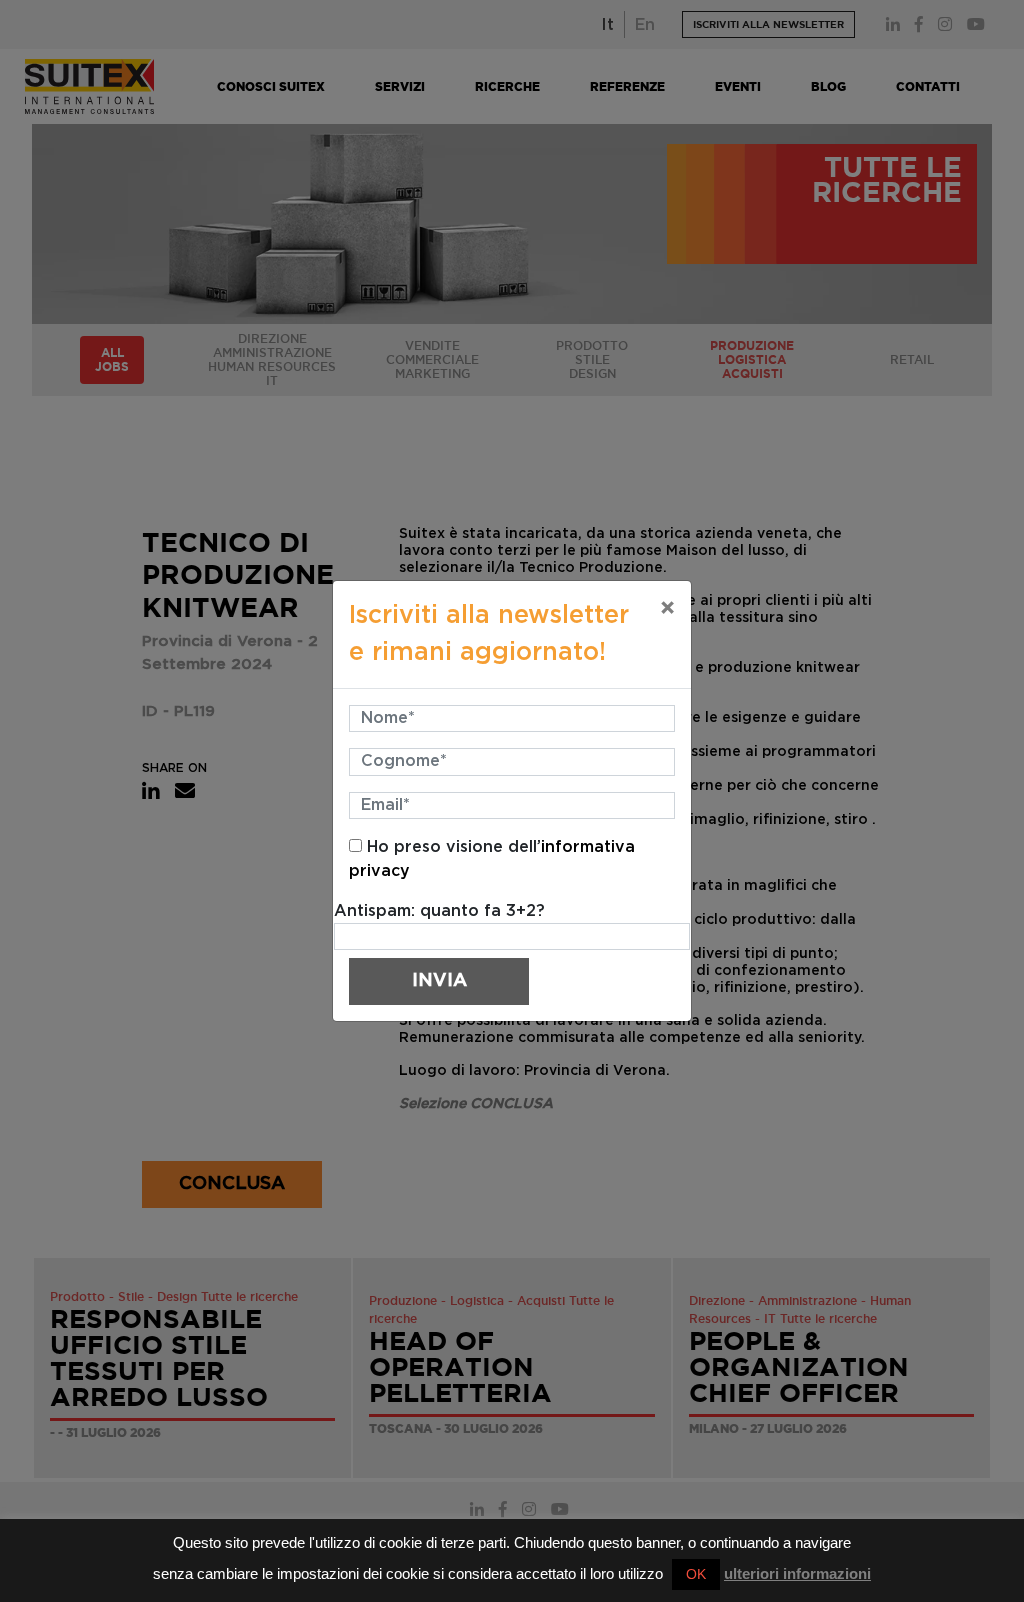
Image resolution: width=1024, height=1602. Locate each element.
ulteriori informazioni (797, 1573)
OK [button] (696, 1574)
